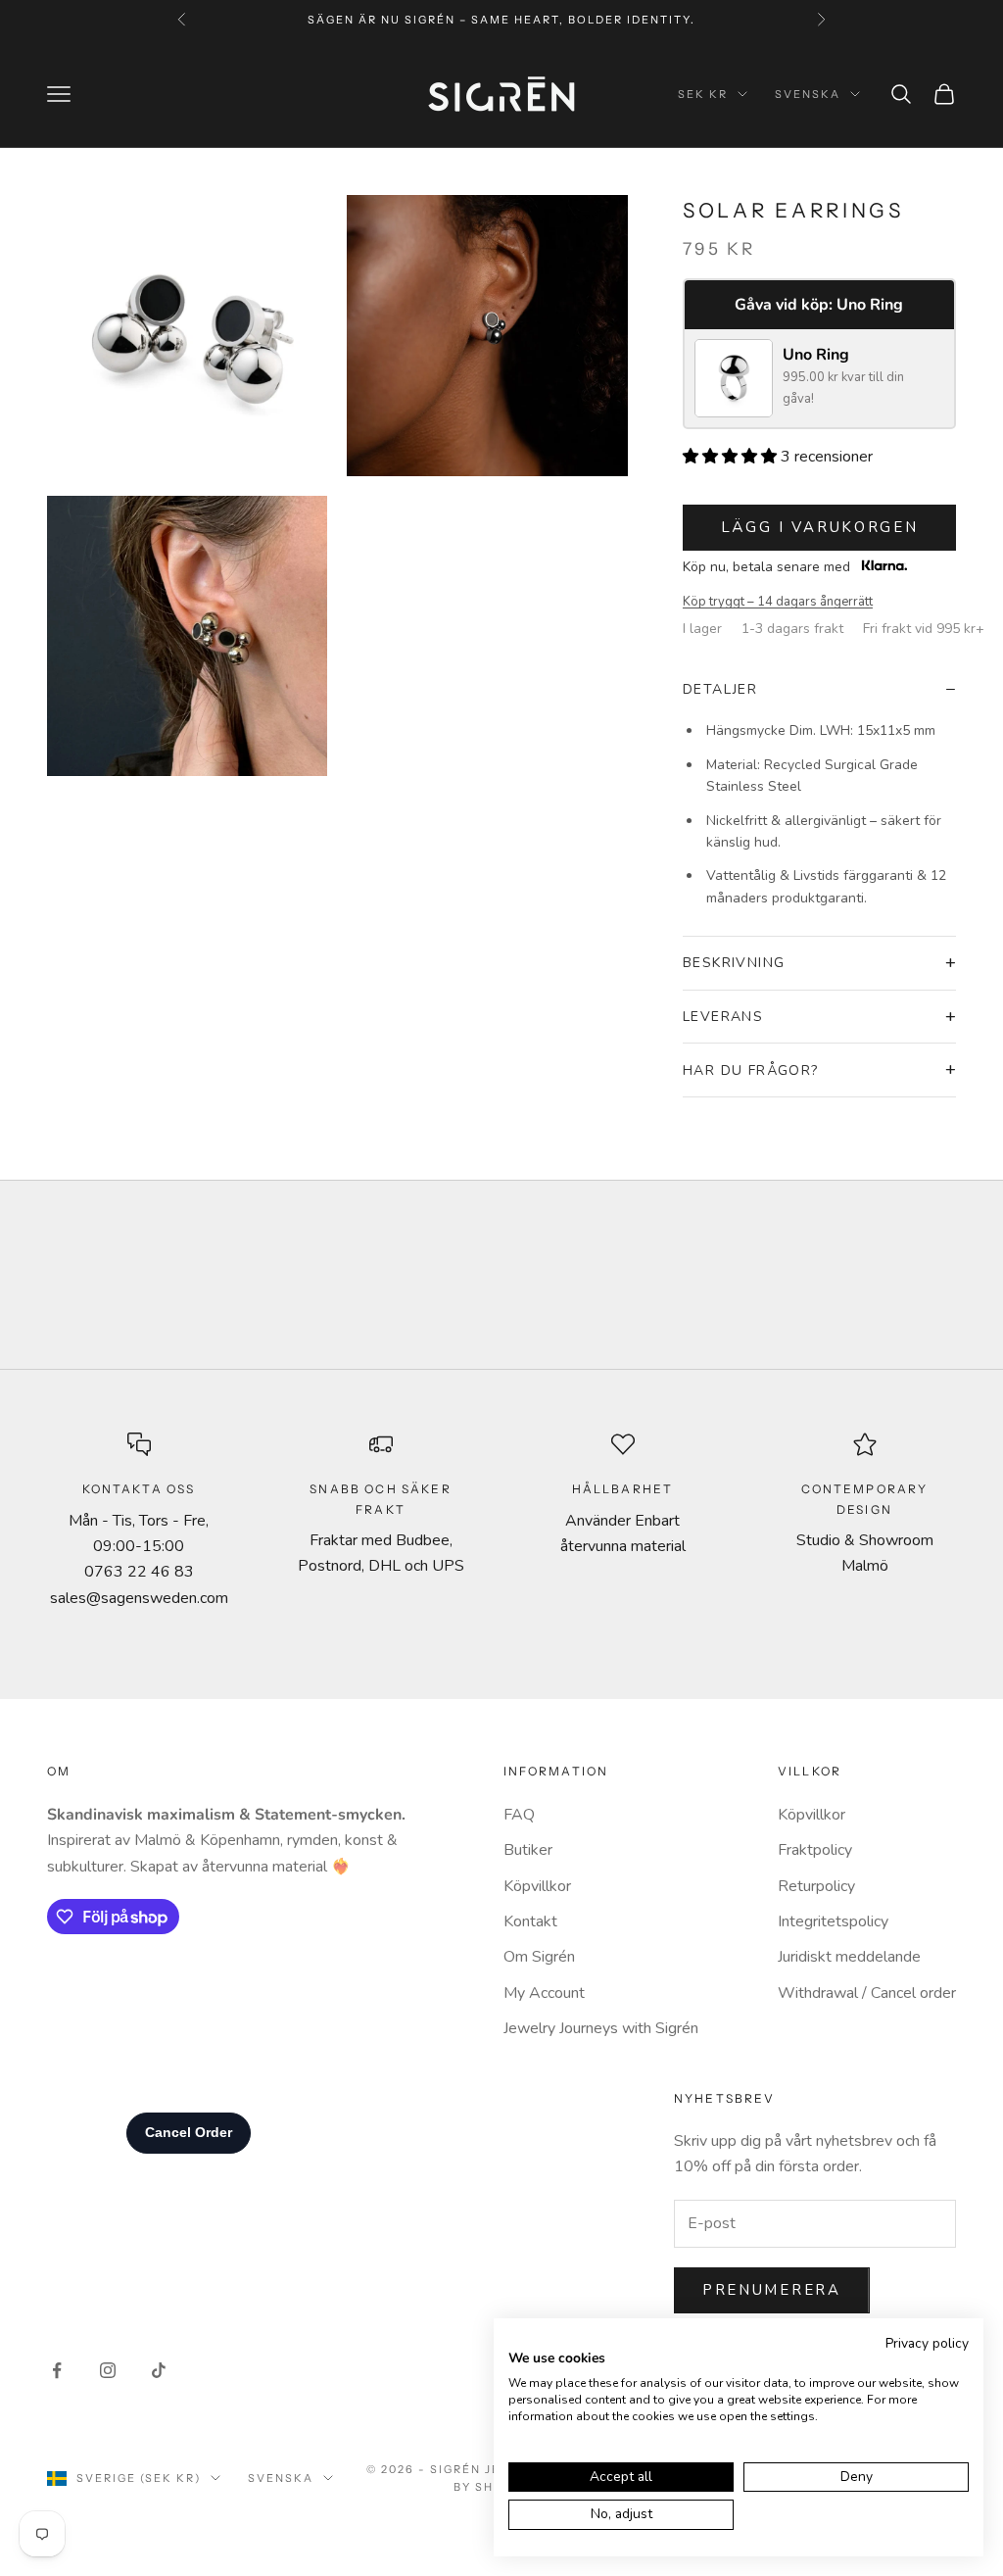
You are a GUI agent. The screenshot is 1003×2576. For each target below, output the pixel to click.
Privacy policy (927, 2343)
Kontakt (530, 1921)
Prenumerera (772, 2290)
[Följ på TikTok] (159, 2370)
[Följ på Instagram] (108, 2370)
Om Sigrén (539, 1957)
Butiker (528, 1850)
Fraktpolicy (815, 1850)
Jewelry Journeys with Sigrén (601, 2028)
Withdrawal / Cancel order (867, 1993)
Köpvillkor (537, 1886)
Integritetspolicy (833, 1921)
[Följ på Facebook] (57, 2370)
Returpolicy (816, 1886)
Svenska (808, 94)
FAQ (519, 1815)
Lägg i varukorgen (820, 527)
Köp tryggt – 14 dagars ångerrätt (778, 602)
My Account (544, 1993)
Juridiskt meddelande (849, 1957)
